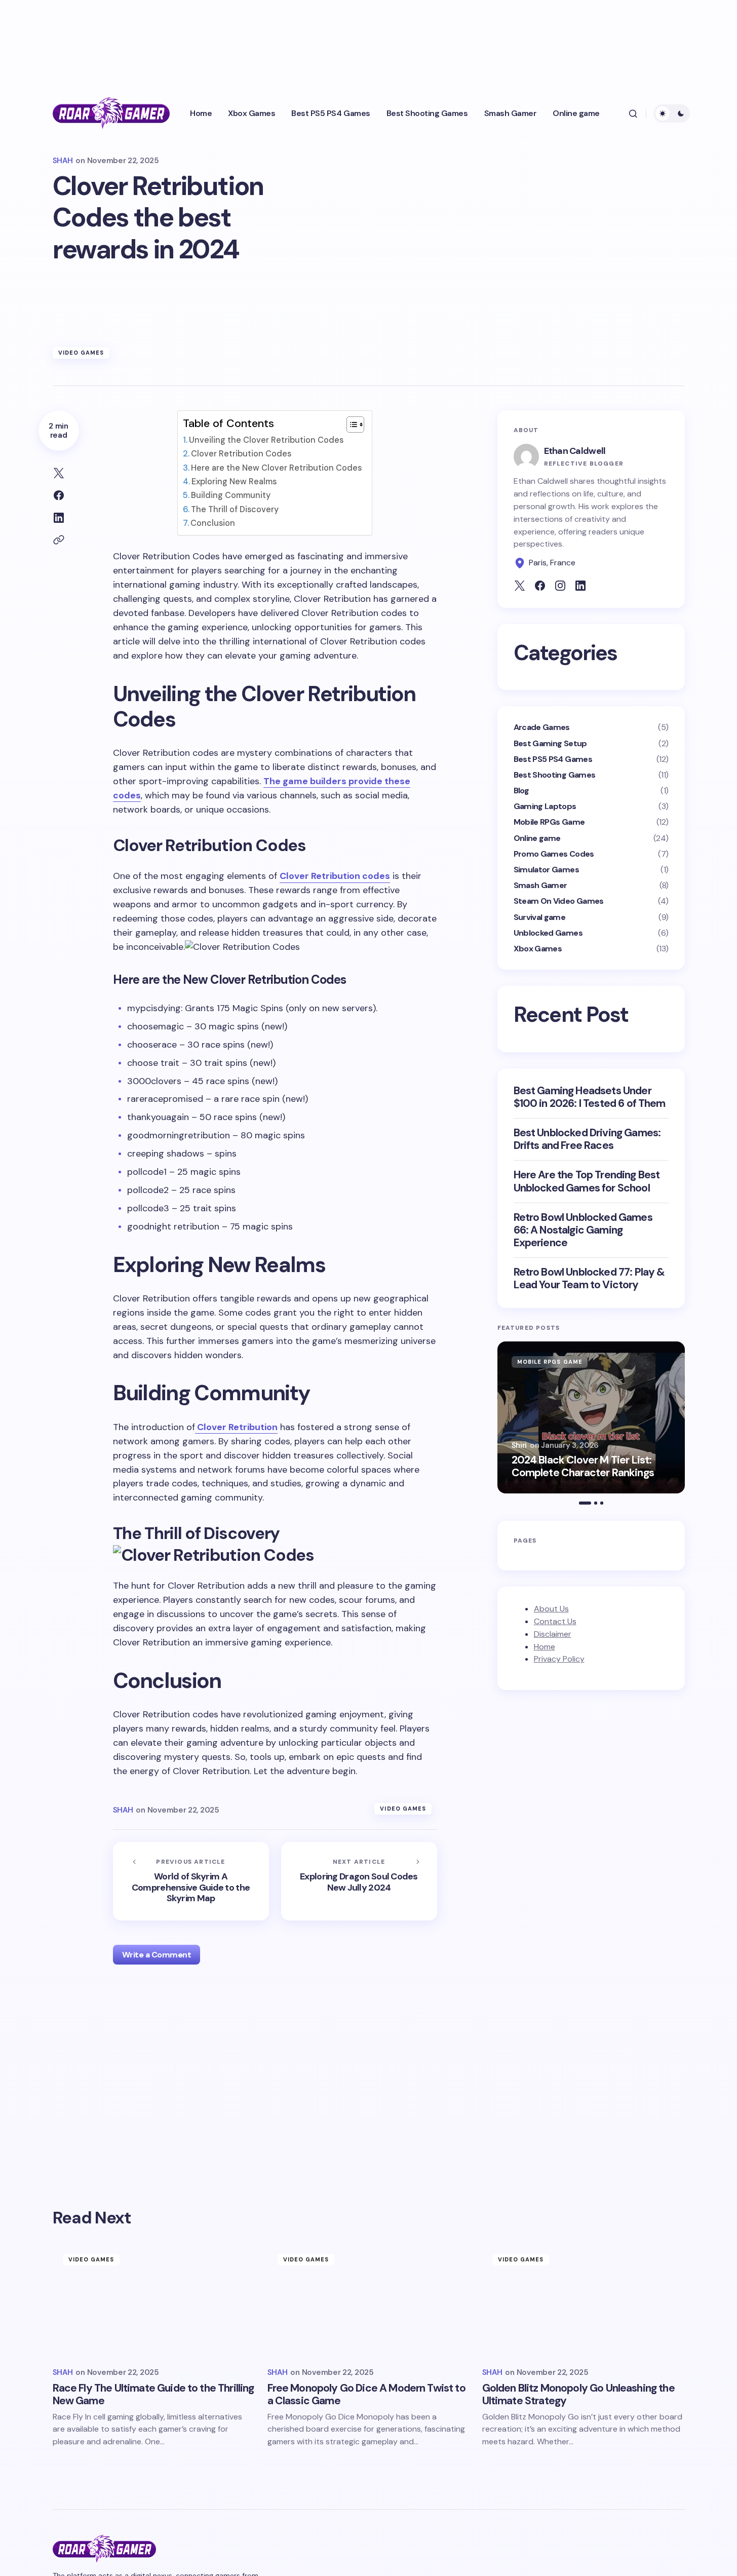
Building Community (231, 495)
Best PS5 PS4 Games (553, 759)
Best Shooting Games (555, 775)
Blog (521, 791)
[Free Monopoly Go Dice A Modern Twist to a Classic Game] (369, 2301)
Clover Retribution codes (335, 876)
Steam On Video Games (559, 901)
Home (545, 1647)
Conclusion (213, 523)
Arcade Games (542, 727)
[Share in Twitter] (59, 473)
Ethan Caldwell (575, 451)
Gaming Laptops (545, 806)
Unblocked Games (548, 933)
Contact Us (555, 1621)
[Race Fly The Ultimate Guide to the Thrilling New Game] (154, 2301)
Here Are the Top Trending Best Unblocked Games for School (587, 1181)
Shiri (519, 1445)
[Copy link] (59, 540)
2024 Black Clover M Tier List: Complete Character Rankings (583, 1467)
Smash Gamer (540, 885)
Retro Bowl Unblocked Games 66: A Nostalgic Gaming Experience (583, 1231)
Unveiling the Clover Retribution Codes (266, 440)
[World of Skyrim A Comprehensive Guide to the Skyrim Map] (191, 1881)
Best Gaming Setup (550, 743)
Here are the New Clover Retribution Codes (276, 468)
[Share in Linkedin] (59, 518)
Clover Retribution (236, 1427)
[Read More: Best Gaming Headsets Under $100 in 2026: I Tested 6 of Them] (591, 1417)
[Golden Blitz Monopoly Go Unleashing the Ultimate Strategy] (584, 2301)
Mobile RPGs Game (549, 822)
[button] (633, 113)
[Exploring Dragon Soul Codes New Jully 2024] (359, 1881)
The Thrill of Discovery (235, 509)
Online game (537, 838)
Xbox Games (538, 949)
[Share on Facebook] (59, 495)
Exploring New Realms (234, 482)
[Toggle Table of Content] (350, 425)
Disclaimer (553, 1634)
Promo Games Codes (554, 854)
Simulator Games (546, 870)
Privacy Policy (559, 1659)
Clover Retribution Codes (241, 454)
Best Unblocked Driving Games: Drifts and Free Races (587, 1139)
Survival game (540, 917)
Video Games (81, 353)
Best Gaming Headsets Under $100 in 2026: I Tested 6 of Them (590, 1097)
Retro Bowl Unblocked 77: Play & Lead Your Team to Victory (589, 1279)
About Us (551, 1609)
